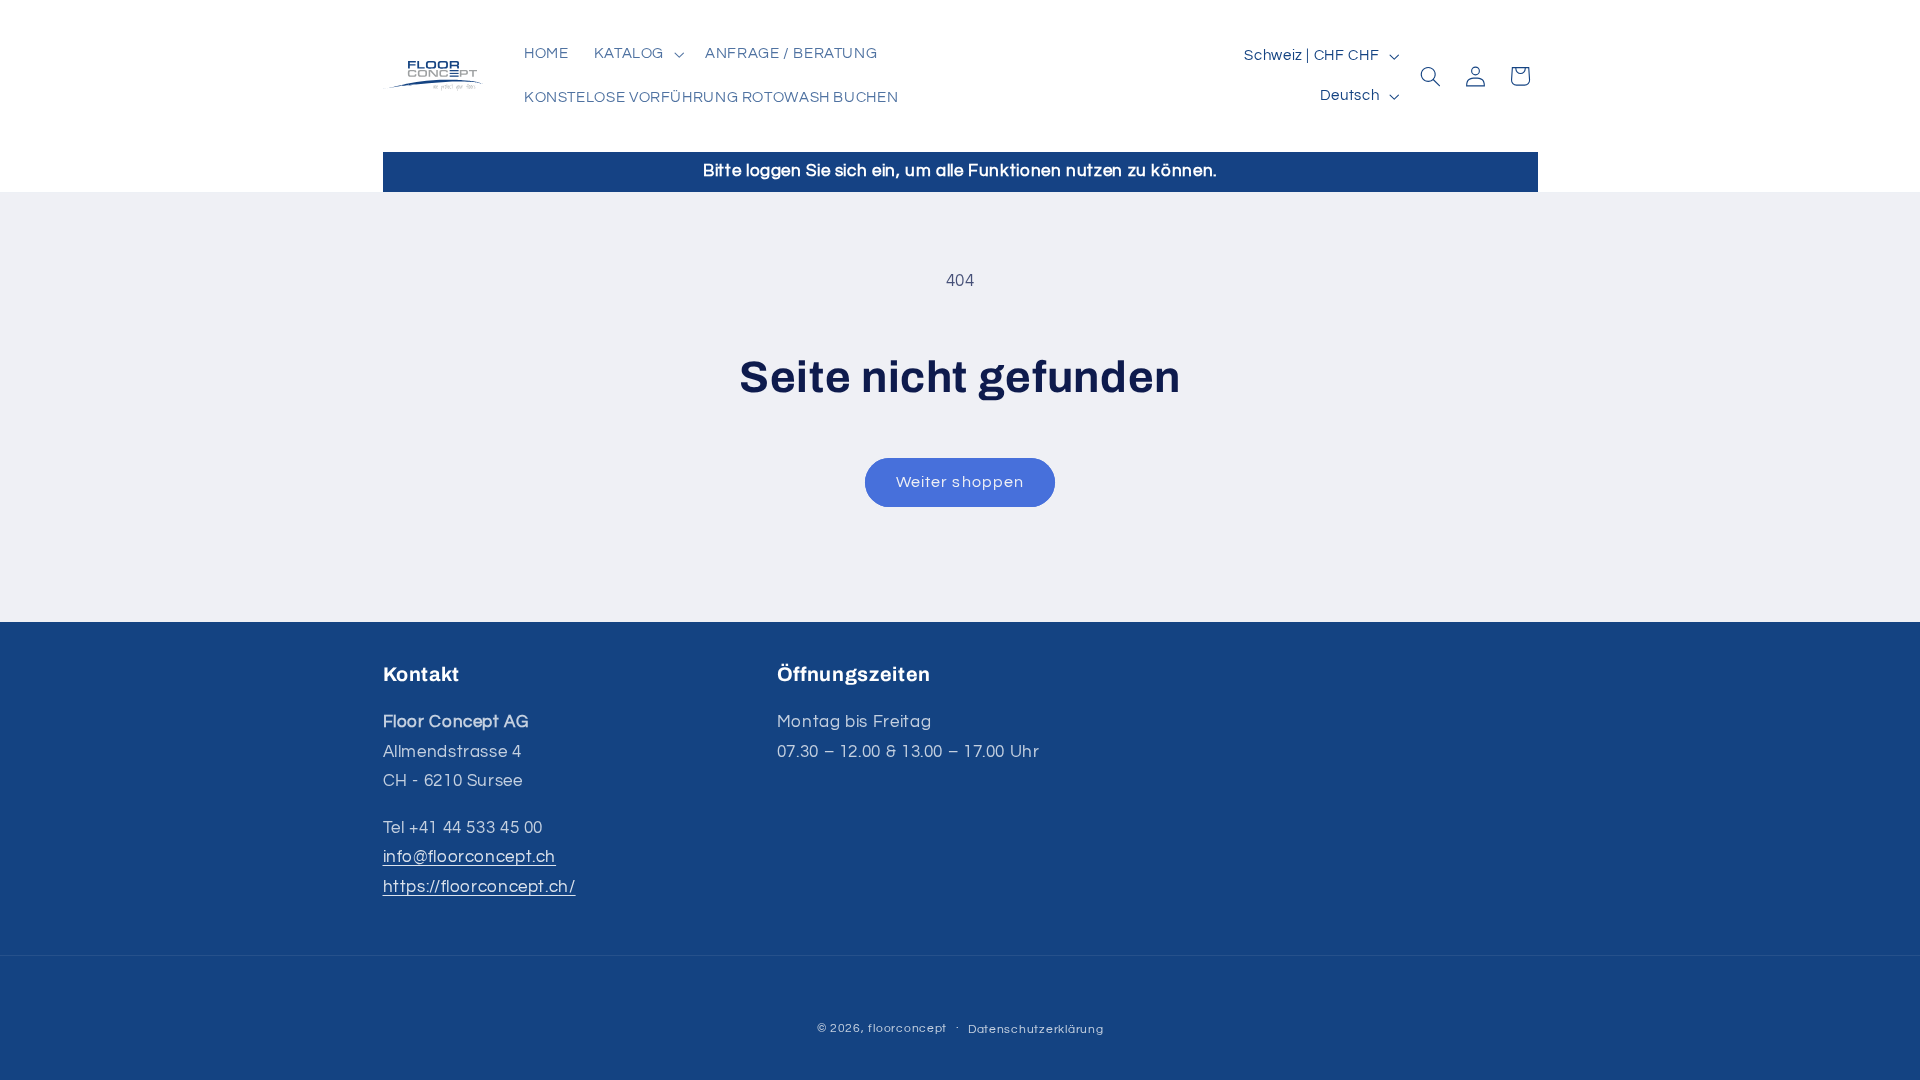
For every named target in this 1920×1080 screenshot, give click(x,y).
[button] (636, 54)
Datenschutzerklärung (1036, 1029)
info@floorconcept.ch (470, 857)
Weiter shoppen (960, 482)
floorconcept (907, 1028)
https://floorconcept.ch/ (479, 887)
